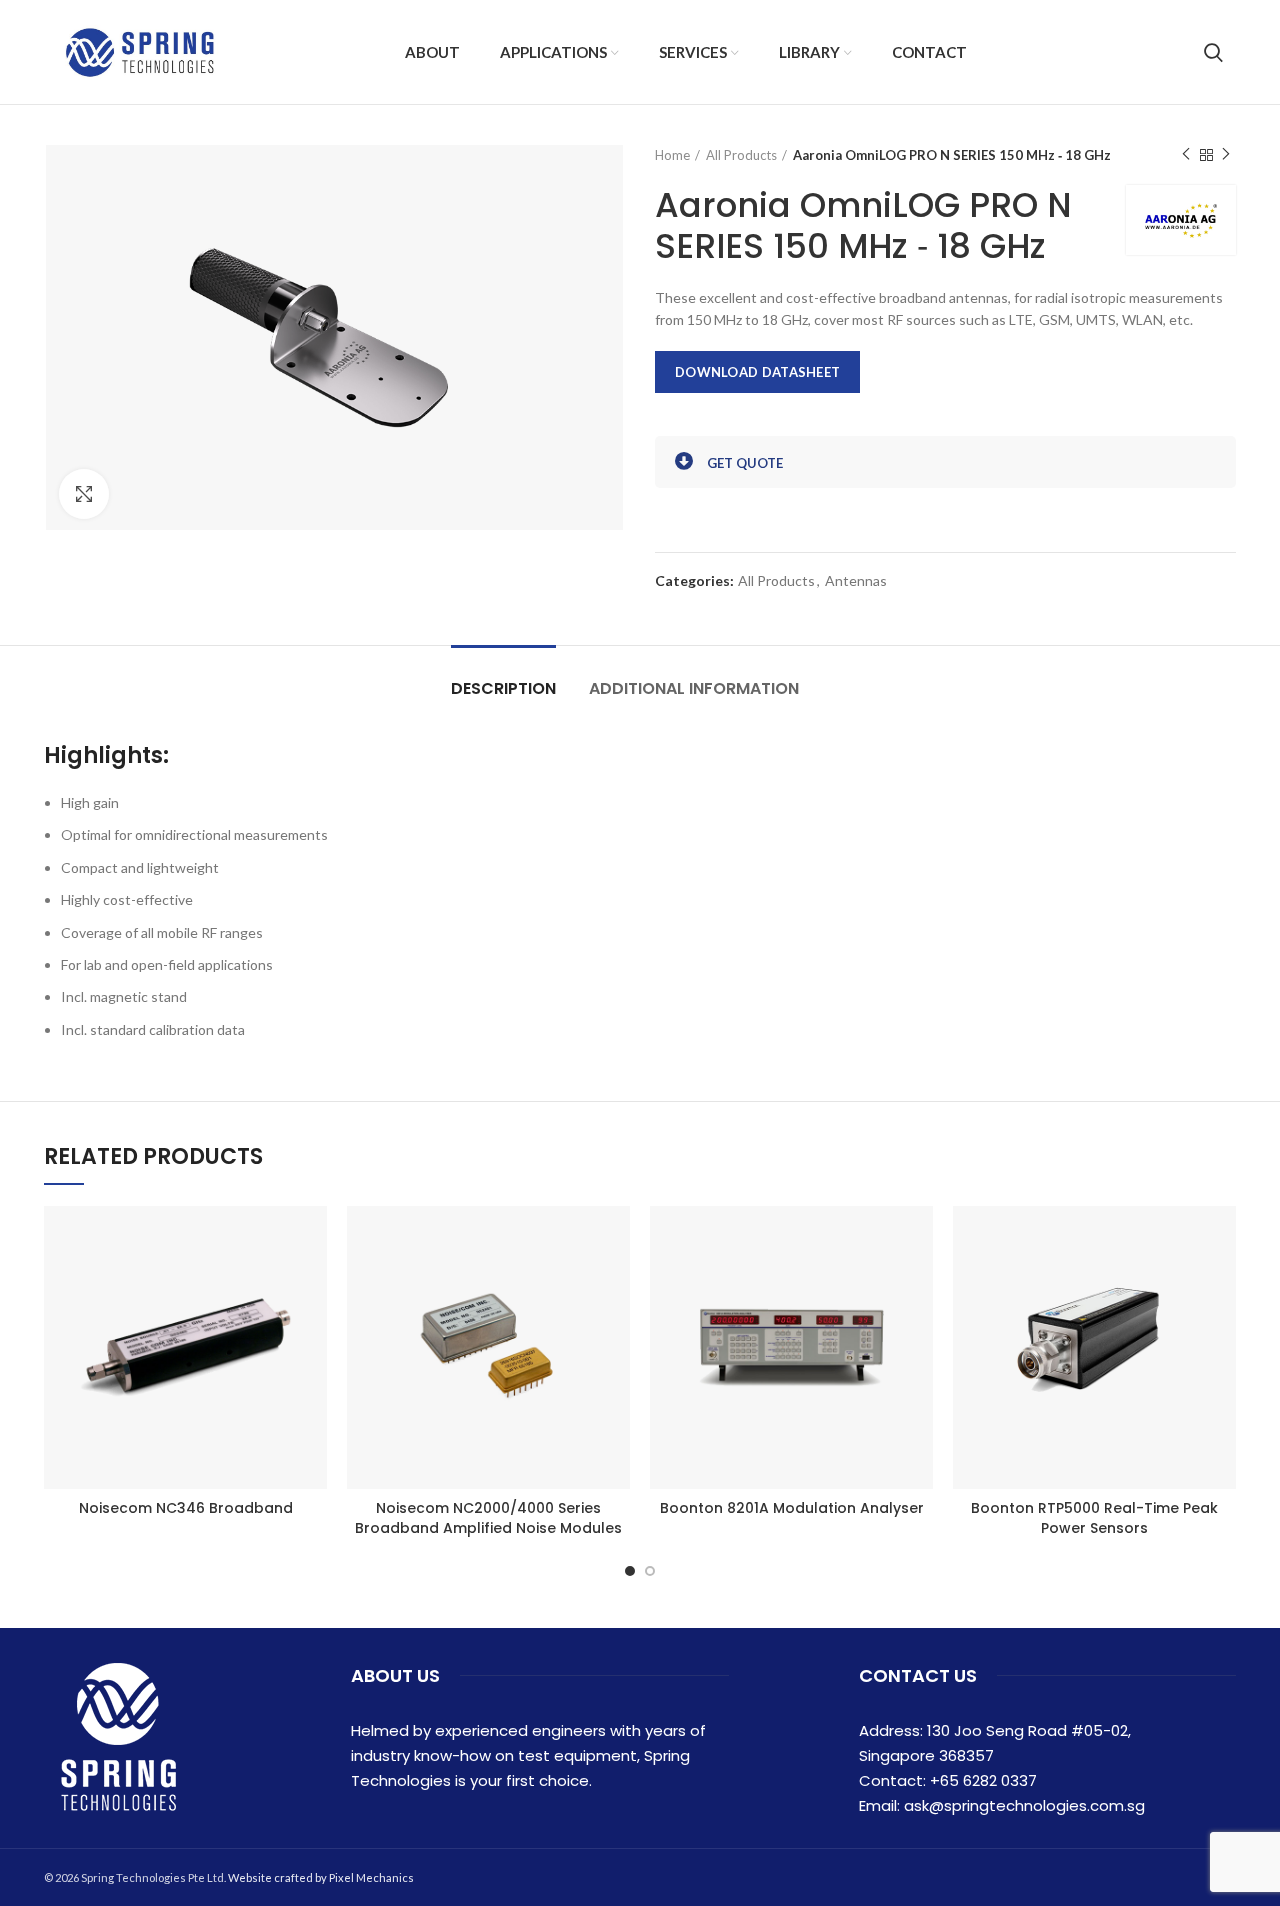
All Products (741, 155)
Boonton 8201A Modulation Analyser (792, 1508)
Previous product (1186, 155)
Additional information (694, 688)
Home (672, 155)
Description (503, 688)
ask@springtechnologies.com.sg (1024, 1805)
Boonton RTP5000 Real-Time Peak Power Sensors (1094, 1518)
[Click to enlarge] (84, 494)
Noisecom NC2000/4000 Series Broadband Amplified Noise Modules (488, 1518)
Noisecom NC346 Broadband (186, 1508)
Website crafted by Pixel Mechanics (321, 1877)
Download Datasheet (757, 372)
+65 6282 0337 (983, 1780)
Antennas (856, 581)
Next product (1226, 155)
